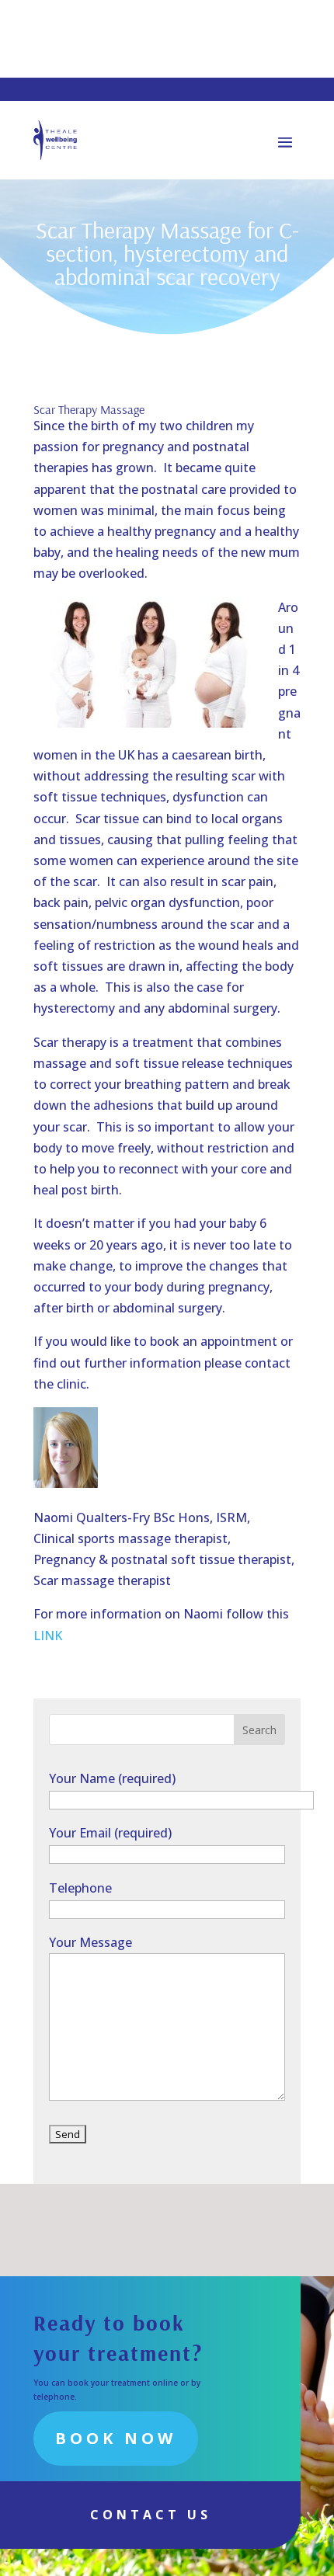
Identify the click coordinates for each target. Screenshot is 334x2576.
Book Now (116, 2438)
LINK (48, 1636)
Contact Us (151, 2515)
